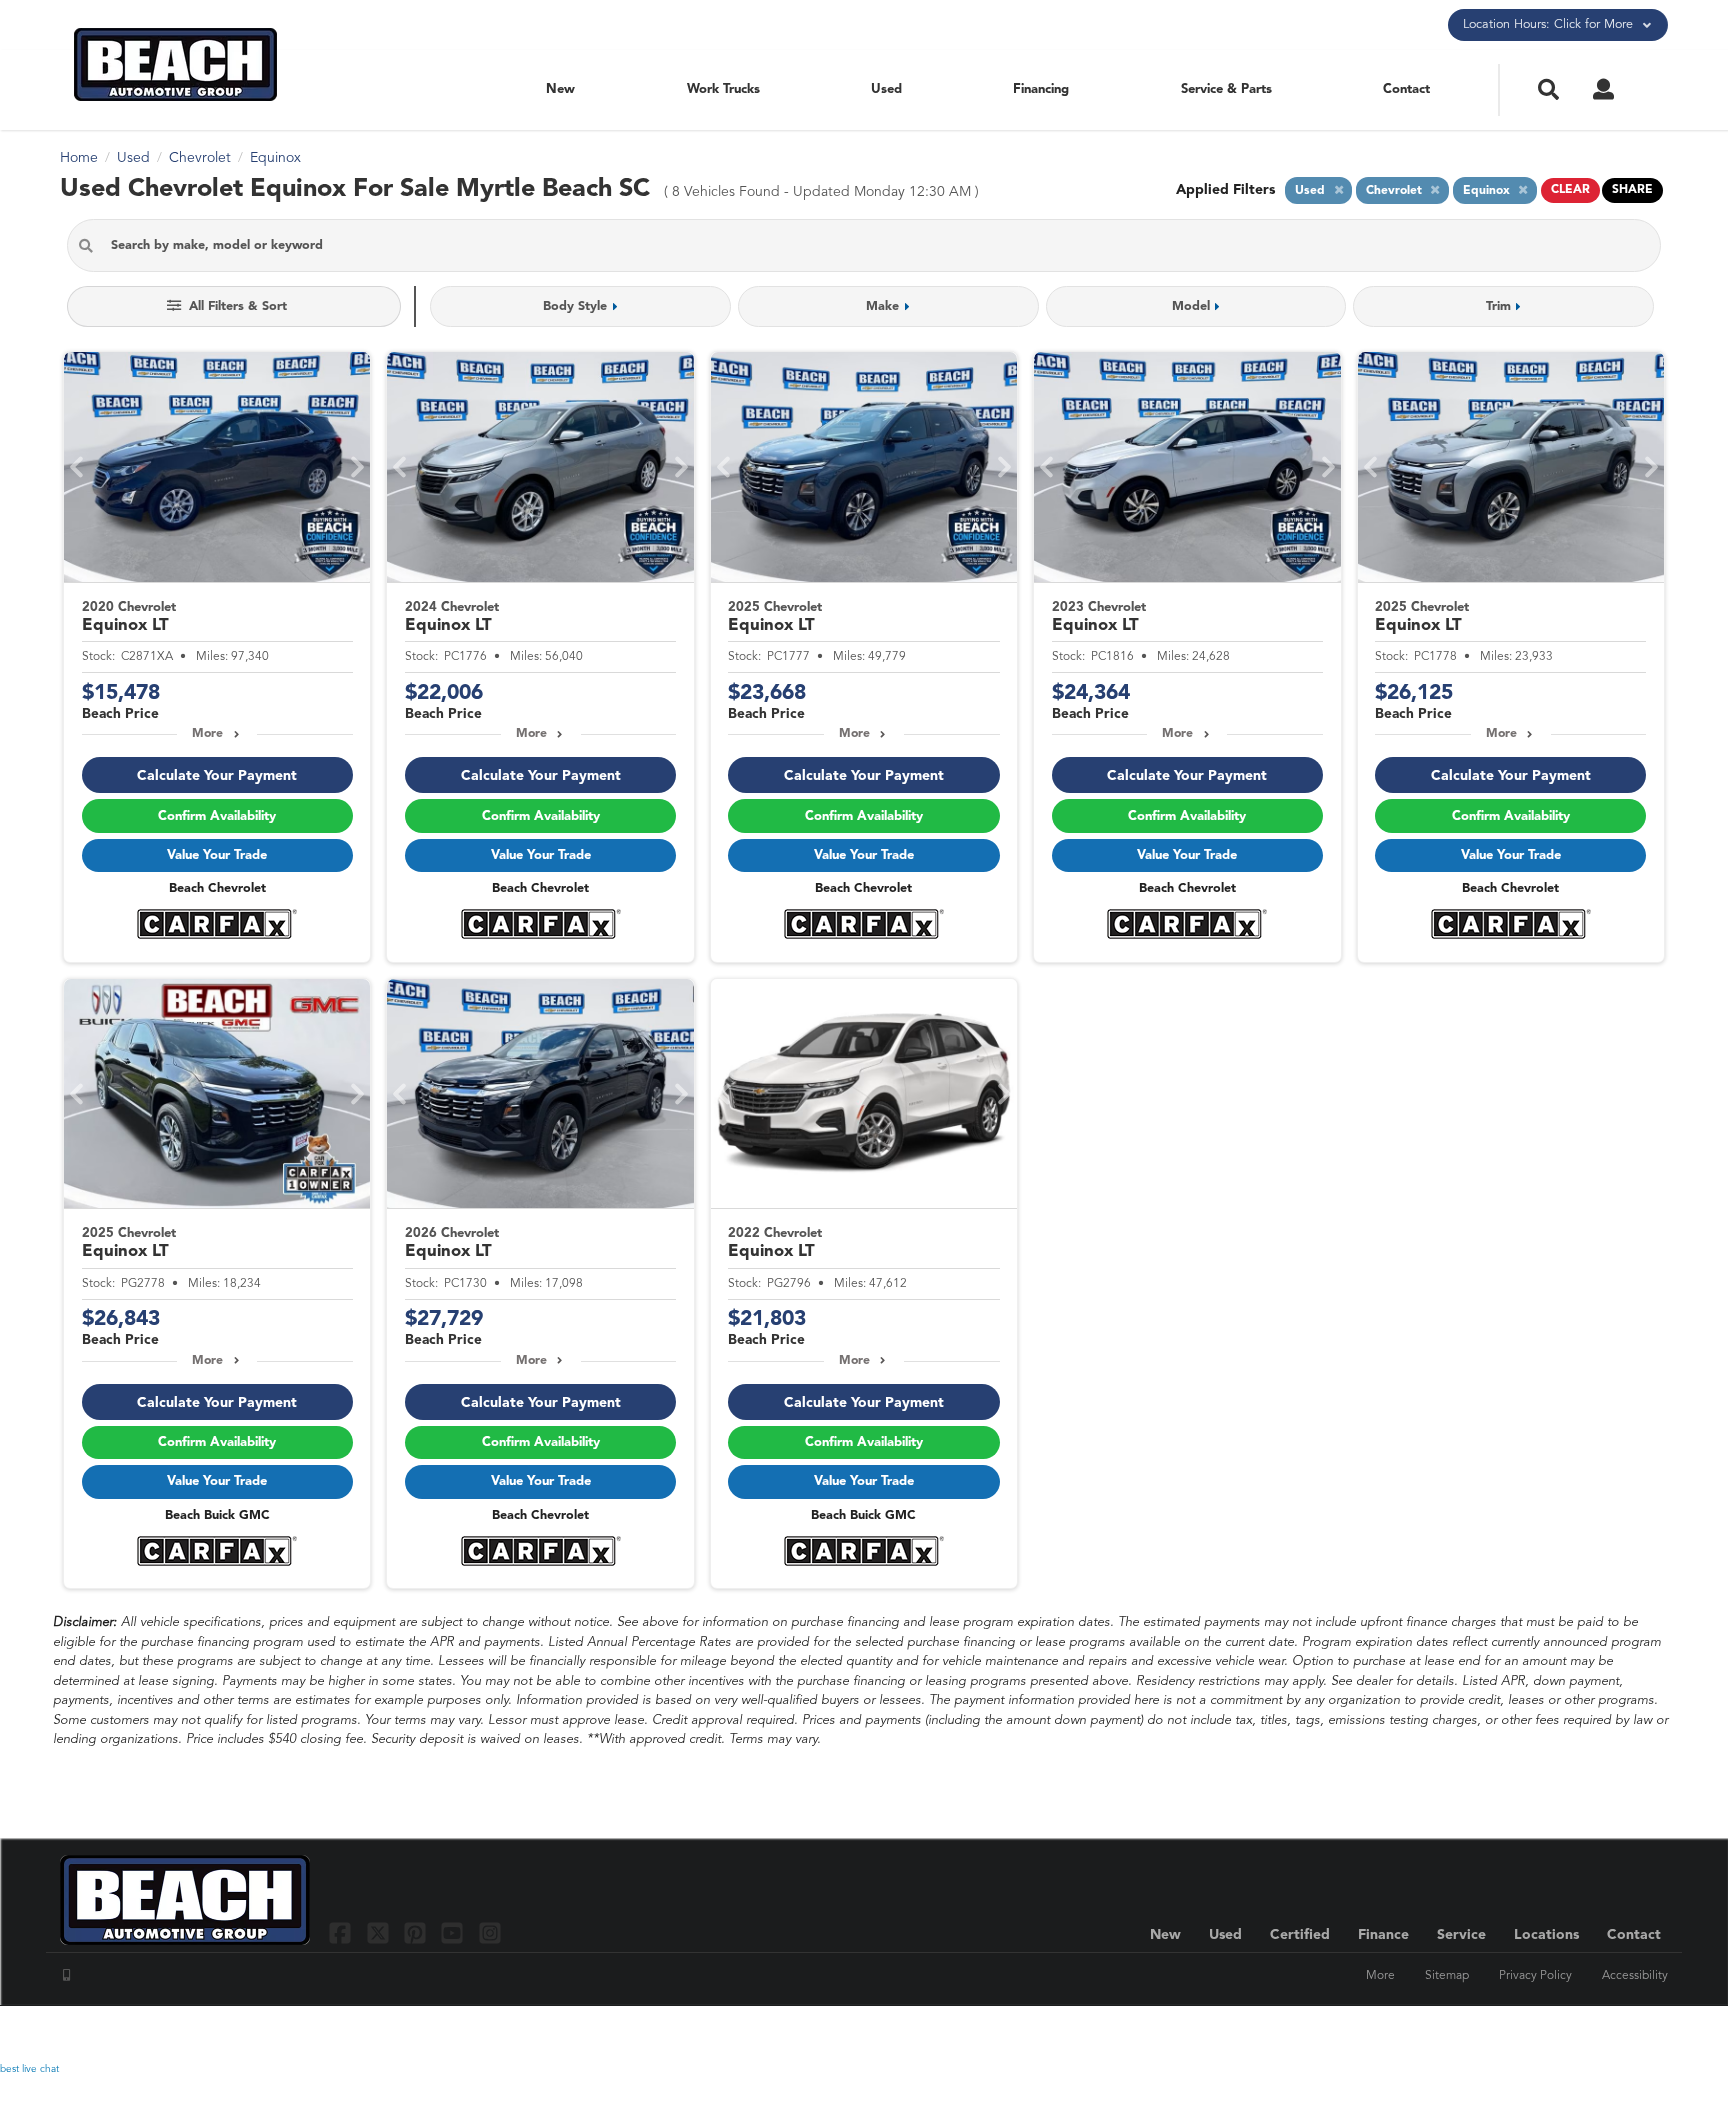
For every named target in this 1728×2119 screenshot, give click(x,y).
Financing (1041, 89)
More (207, 734)
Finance (1383, 1935)
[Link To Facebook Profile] (342, 1932)
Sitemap (1447, 1976)
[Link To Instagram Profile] (490, 1932)
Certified (1300, 1935)
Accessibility (1635, 1976)
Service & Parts (1226, 89)
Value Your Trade (217, 855)
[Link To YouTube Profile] (454, 1932)
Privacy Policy (1535, 1976)
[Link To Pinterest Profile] (417, 1932)
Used (886, 89)
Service (1461, 1935)
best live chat (29, 2069)
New (560, 89)
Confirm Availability (217, 816)
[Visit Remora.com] (1625, 2034)
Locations (1546, 1935)
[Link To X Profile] (379, 1932)
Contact (1406, 89)
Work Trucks (723, 89)
